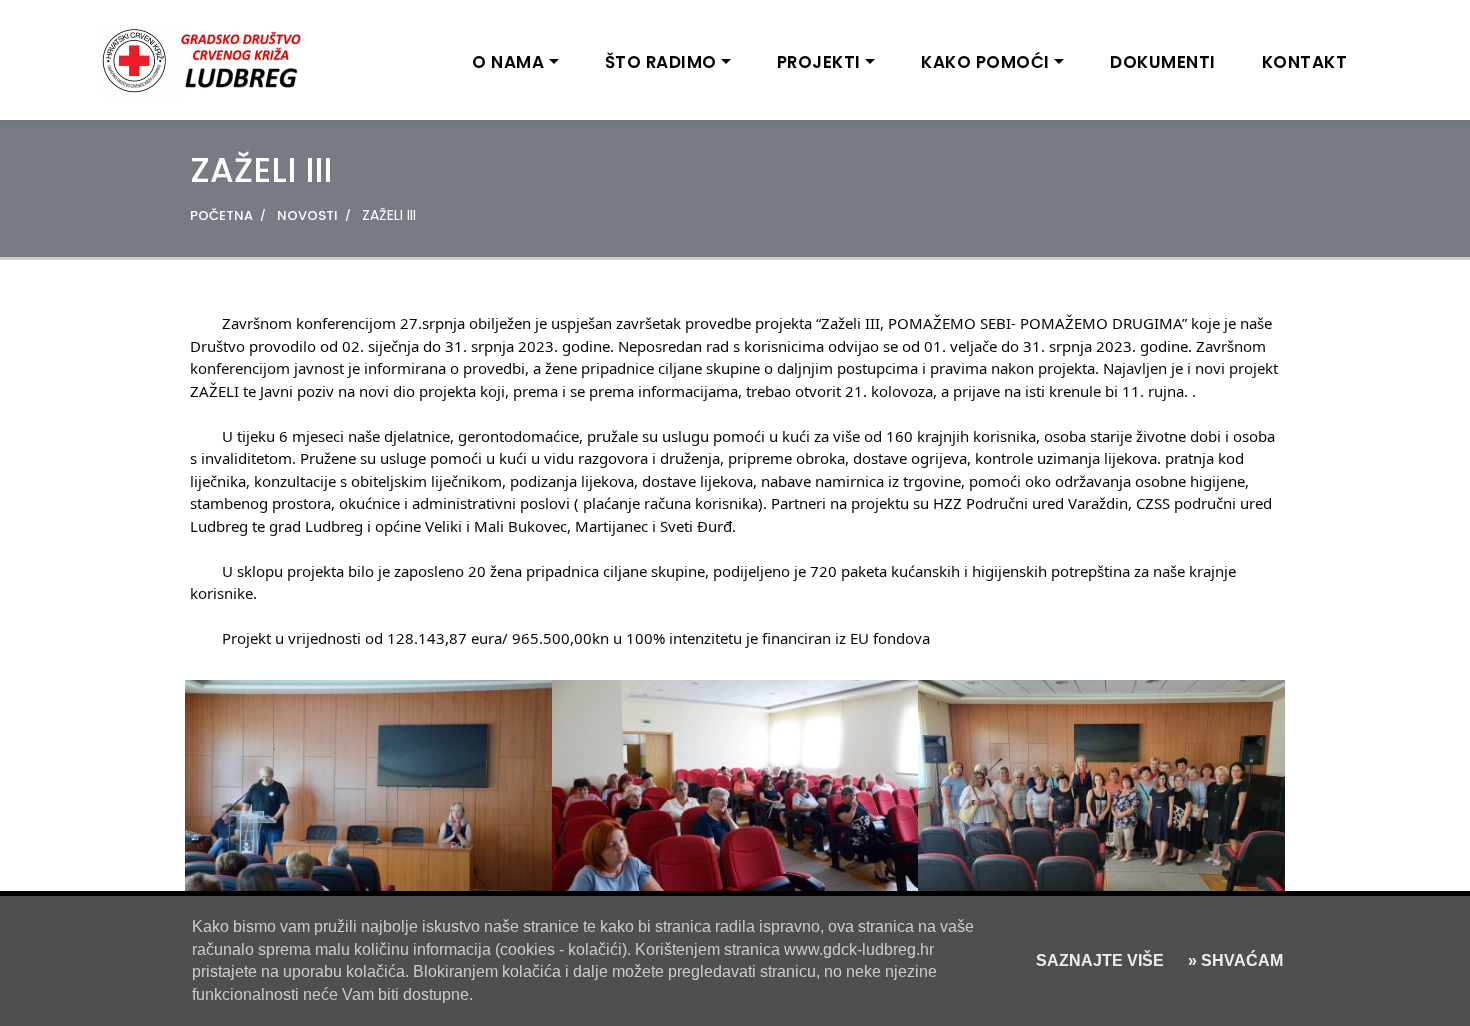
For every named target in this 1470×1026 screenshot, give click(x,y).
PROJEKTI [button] (819, 62)
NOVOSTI (307, 215)
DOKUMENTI (1163, 62)
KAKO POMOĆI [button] (985, 62)
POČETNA (221, 215)
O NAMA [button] (508, 62)
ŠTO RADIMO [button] (661, 62)
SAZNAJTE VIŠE (1100, 960)
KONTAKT (1305, 62)
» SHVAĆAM (1233, 960)
